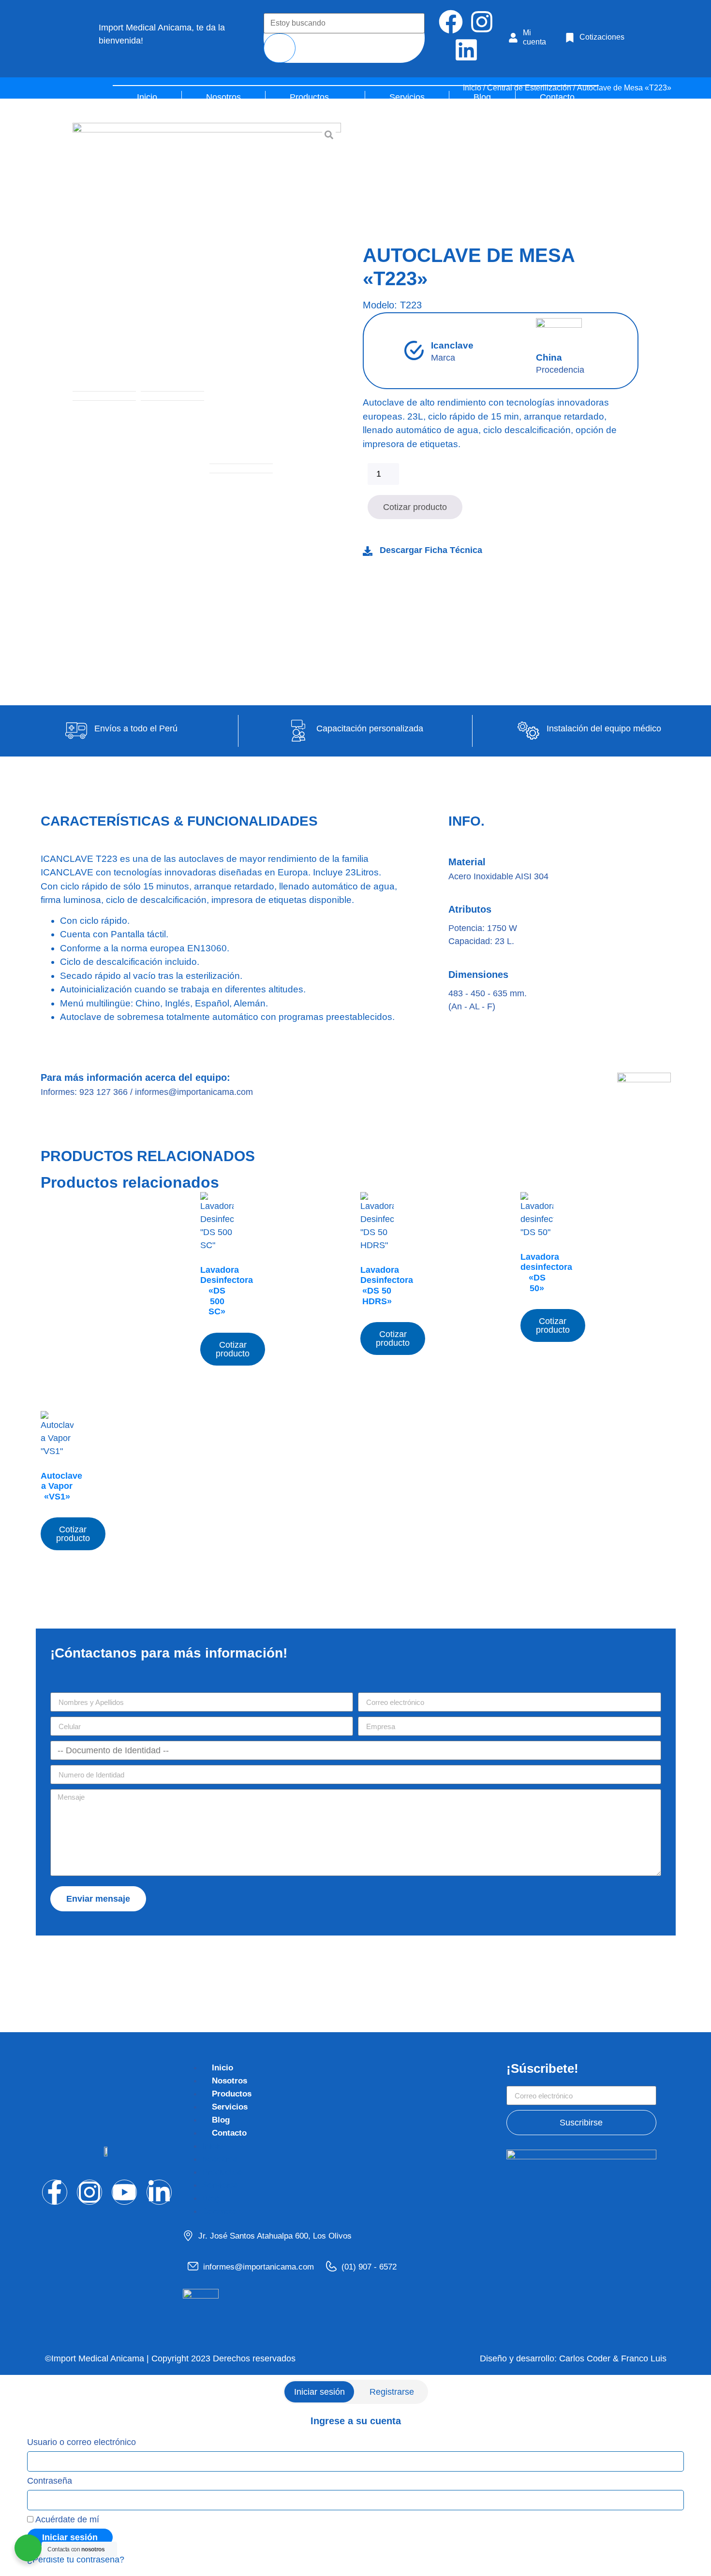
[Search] (280, 48)
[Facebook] (451, 22)
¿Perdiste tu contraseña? (76, 2560)
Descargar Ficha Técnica (431, 550)
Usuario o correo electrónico (81, 2442)
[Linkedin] (466, 50)
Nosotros (230, 2081)
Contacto (229, 2133)
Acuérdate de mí (66, 2519)
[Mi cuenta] (513, 38)
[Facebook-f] (55, 2192)
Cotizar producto (415, 507)
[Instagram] (482, 22)
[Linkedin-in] (159, 2192)
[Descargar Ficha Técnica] (368, 551)
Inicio (222, 2068)
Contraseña (50, 2481)
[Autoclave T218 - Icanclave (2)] (207, 257)
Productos (232, 2094)
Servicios (230, 2107)
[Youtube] (124, 2192)
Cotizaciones (602, 37)
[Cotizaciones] (570, 38)
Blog (221, 2120)
